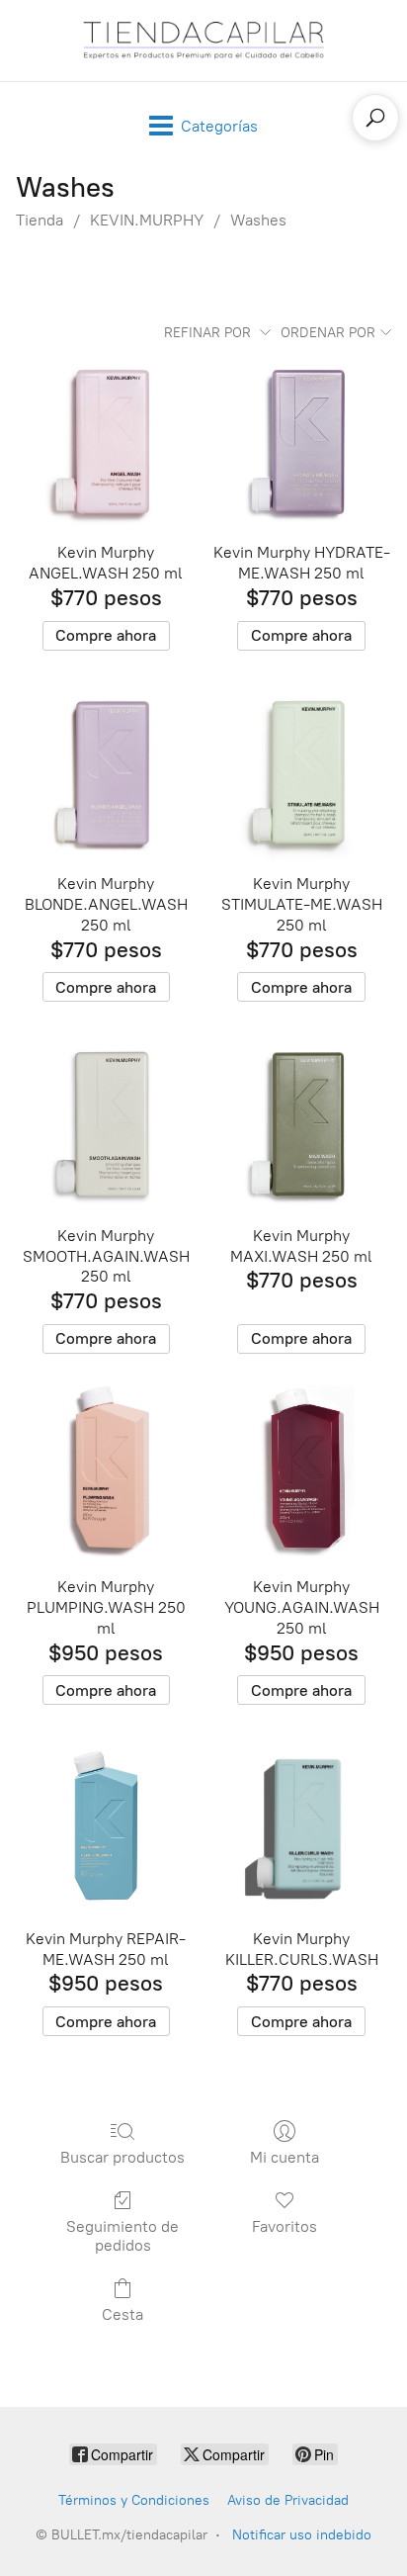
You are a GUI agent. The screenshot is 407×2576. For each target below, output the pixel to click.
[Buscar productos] (375, 118)
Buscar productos (122, 2157)
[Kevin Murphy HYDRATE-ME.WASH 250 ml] (301, 441)
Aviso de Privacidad (288, 2500)
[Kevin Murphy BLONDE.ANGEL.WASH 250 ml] (106, 772)
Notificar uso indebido (302, 2535)
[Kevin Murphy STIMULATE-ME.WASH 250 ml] (301, 772)
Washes (258, 220)
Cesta (122, 2314)
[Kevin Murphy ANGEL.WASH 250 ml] (106, 441)
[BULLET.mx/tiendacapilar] (203, 41)
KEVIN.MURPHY (147, 220)
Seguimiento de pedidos (122, 2236)
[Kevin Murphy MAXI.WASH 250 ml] (301, 1123)
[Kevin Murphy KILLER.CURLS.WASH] (301, 1826)
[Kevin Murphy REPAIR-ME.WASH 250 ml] (106, 1826)
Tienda (40, 220)
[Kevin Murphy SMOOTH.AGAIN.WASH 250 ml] (106, 1123)
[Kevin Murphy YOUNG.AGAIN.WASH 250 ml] (301, 1475)
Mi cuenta (285, 2157)
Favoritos (285, 2226)
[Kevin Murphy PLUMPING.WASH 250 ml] (106, 1475)
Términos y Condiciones (134, 2500)
